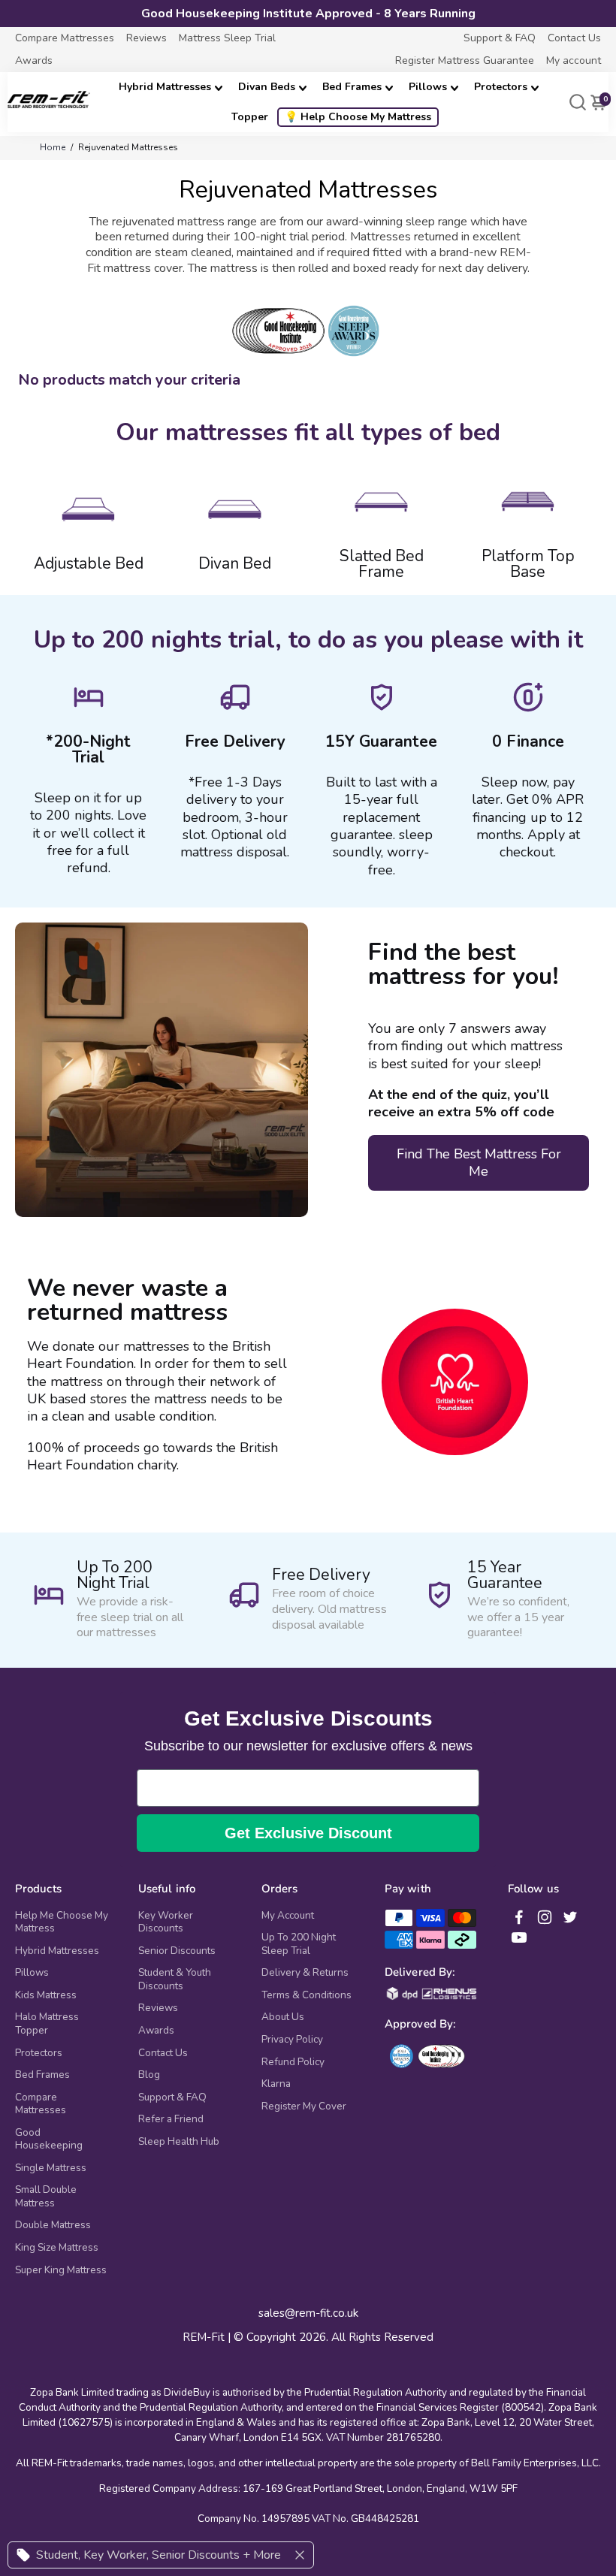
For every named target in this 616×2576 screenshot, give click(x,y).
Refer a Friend (171, 2119)
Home (53, 147)
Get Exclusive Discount (308, 1833)
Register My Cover (304, 2106)
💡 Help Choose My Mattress (358, 117)
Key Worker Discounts (166, 1922)
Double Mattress (53, 2225)
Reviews (146, 38)
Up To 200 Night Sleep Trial (299, 1944)
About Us (283, 2017)
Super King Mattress (61, 2270)
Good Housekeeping (49, 2139)
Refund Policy (293, 2062)
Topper (250, 117)
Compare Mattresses (65, 38)
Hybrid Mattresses (165, 87)
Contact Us (574, 38)
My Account (288, 1916)
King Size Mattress (57, 2248)
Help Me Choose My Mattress (62, 1922)
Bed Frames (352, 87)
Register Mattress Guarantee (465, 60)
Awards (34, 60)
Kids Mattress (46, 1995)
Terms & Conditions (306, 1995)
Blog (149, 2075)
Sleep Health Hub (179, 2142)
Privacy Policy (292, 2040)
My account (574, 60)
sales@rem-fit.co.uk (308, 2313)
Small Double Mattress (46, 2196)
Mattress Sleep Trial (227, 38)
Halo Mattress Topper (47, 2023)
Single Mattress (51, 2168)
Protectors (501, 87)
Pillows (428, 87)
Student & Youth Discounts (175, 1979)
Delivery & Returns (305, 1973)
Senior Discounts (177, 1951)
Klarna (276, 2084)
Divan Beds (267, 87)
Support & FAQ (500, 38)
